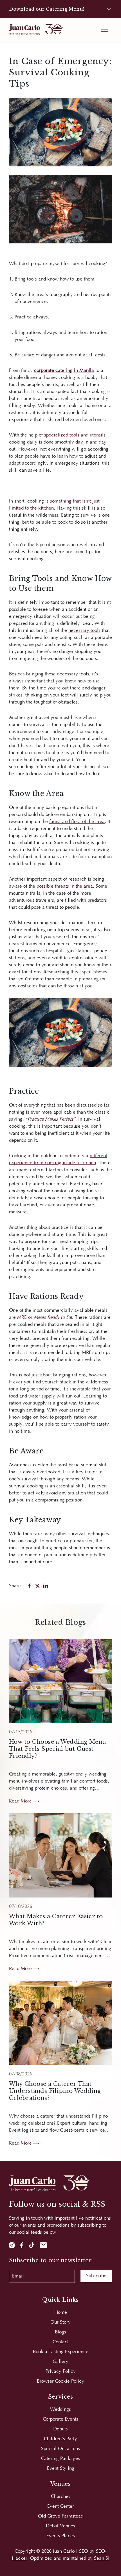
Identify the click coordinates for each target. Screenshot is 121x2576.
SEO (84, 2551)
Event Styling (61, 2468)
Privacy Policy (61, 2371)
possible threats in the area (65, 886)
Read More (21, 1801)
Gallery (60, 2362)
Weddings (60, 2409)
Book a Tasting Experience (61, 2352)
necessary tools (84, 630)
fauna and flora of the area (77, 822)
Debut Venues (60, 2526)
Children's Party (60, 2439)
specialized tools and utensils (75, 435)
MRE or (45, 1317)
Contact (61, 2342)
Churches (61, 2496)
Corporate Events (60, 2419)
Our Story (60, 2322)
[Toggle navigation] (104, 29)
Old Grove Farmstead (61, 2516)
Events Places (61, 2536)
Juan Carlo (64, 2551)
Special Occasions (60, 2449)
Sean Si (102, 2558)
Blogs (60, 2332)
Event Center (61, 2506)
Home (61, 2312)
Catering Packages (60, 2459)
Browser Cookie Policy (60, 2381)
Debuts (60, 2429)
